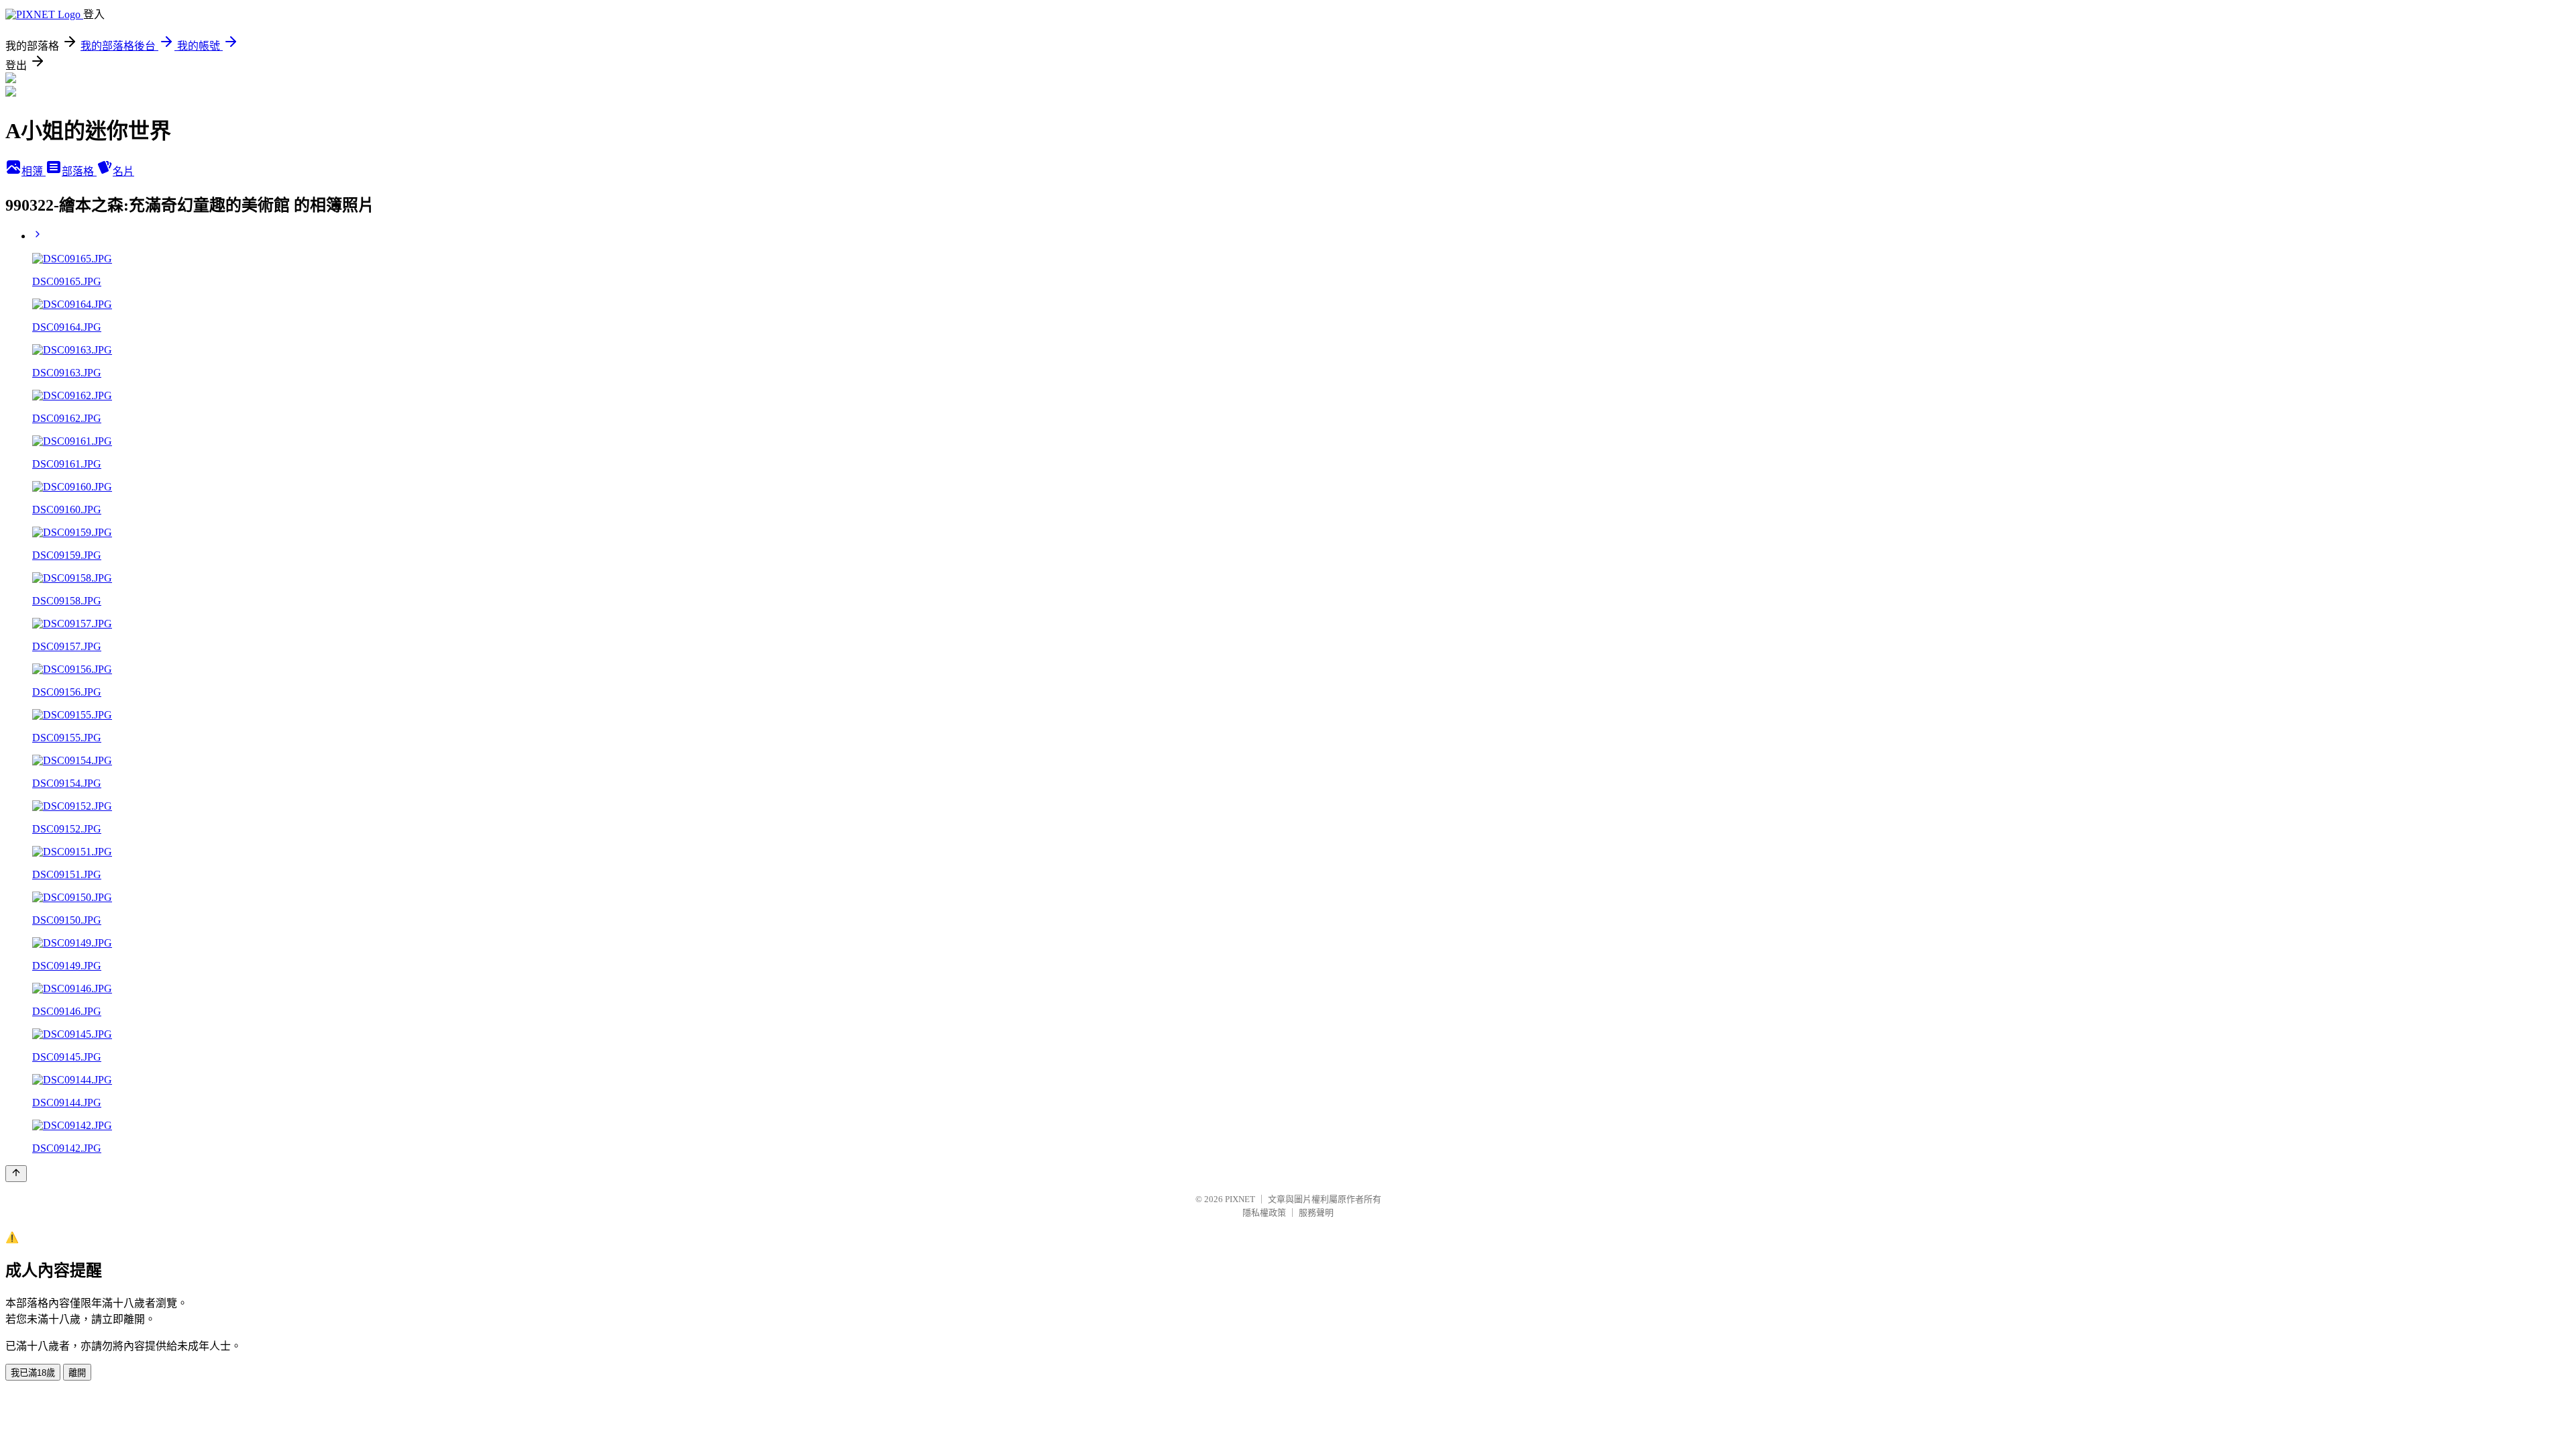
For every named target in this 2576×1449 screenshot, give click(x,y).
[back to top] (16, 1174)
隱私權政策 (1264, 1213)
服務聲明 (1316, 1213)
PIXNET (1240, 1199)
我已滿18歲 (33, 1373)
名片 (123, 171)
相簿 (34, 171)
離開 (77, 1373)
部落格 (79, 171)
